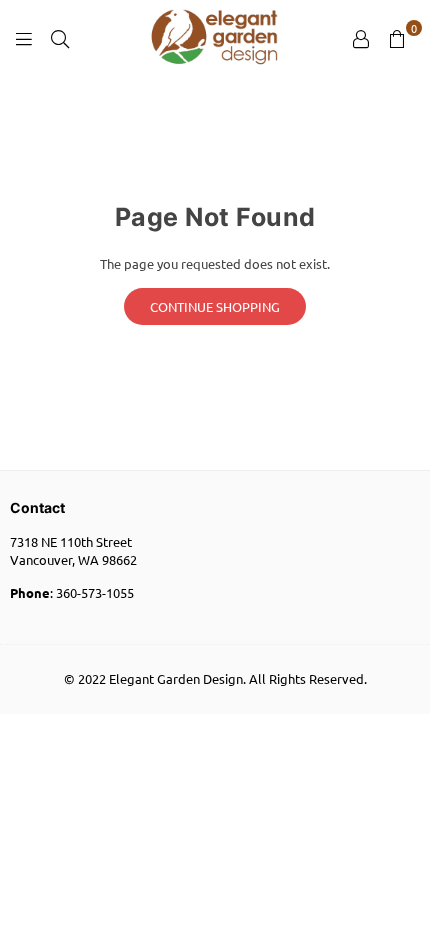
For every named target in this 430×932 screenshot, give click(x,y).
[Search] (60, 38)
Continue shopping (215, 306)
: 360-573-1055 (72, 592)
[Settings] (361, 38)
